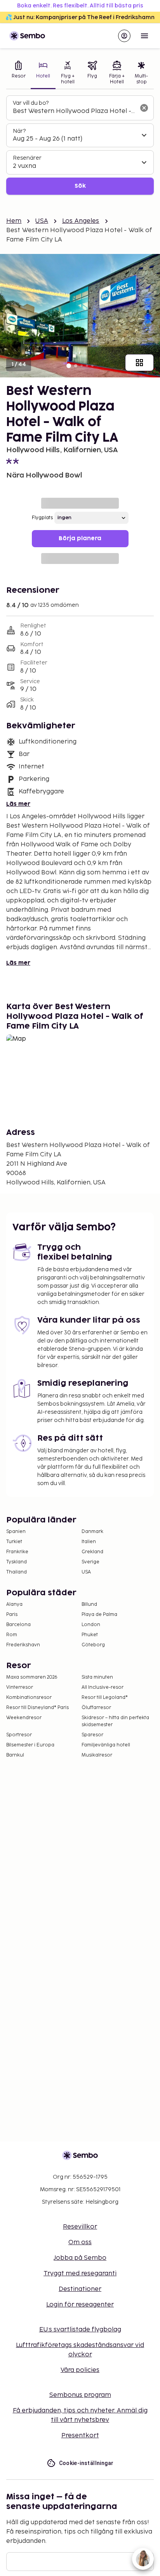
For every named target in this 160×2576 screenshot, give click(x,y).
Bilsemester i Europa (30, 1745)
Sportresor (19, 1735)
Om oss (80, 2242)
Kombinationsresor (29, 1698)
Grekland (92, 1552)
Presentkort (80, 2436)
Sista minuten (97, 1677)
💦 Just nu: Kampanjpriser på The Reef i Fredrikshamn (80, 17)
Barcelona (18, 1625)
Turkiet (14, 1542)
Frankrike (17, 1552)
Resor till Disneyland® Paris (37, 1708)
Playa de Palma (99, 1615)
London (91, 1625)
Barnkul (15, 1755)
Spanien (16, 1532)
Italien (89, 1542)
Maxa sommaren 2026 (32, 1677)
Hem (14, 221)
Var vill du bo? (31, 103)
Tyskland (17, 1562)
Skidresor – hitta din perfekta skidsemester (115, 1721)
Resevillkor (80, 2227)
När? (19, 131)
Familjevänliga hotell (106, 1745)
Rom (12, 1635)
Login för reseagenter (80, 2305)
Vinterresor (20, 1687)
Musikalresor (97, 1755)
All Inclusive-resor (103, 1687)
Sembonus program (80, 2395)
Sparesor (92, 1735)
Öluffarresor (96, 1708)
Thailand (17, 1572)
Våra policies (80, 2370)
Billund (89, 1604)
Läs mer (18, 804)
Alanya (14, 1604)
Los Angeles (81, 221)
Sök (80, 186)
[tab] (18, 73)
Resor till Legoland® (105, 1698)
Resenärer (27, 158)
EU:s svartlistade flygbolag (80, 2330)
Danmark (92, 1532)
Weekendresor (24, 1718)
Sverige (90, 1562)
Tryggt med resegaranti (80, 2274)
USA (42, 221)
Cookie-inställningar (86, 2463)
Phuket (90, 1635)
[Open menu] (144, 36)
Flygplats (42, 518)
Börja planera (80, 538)
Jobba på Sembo (80, 2258)
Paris (12, 1615)
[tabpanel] (80, 145)
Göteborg (93, 1645)
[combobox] (74, 111)
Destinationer (80, 2289)
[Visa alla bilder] (139, 363)
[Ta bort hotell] (144, 108)
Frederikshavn (23, 1645)
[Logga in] (124, 36)
